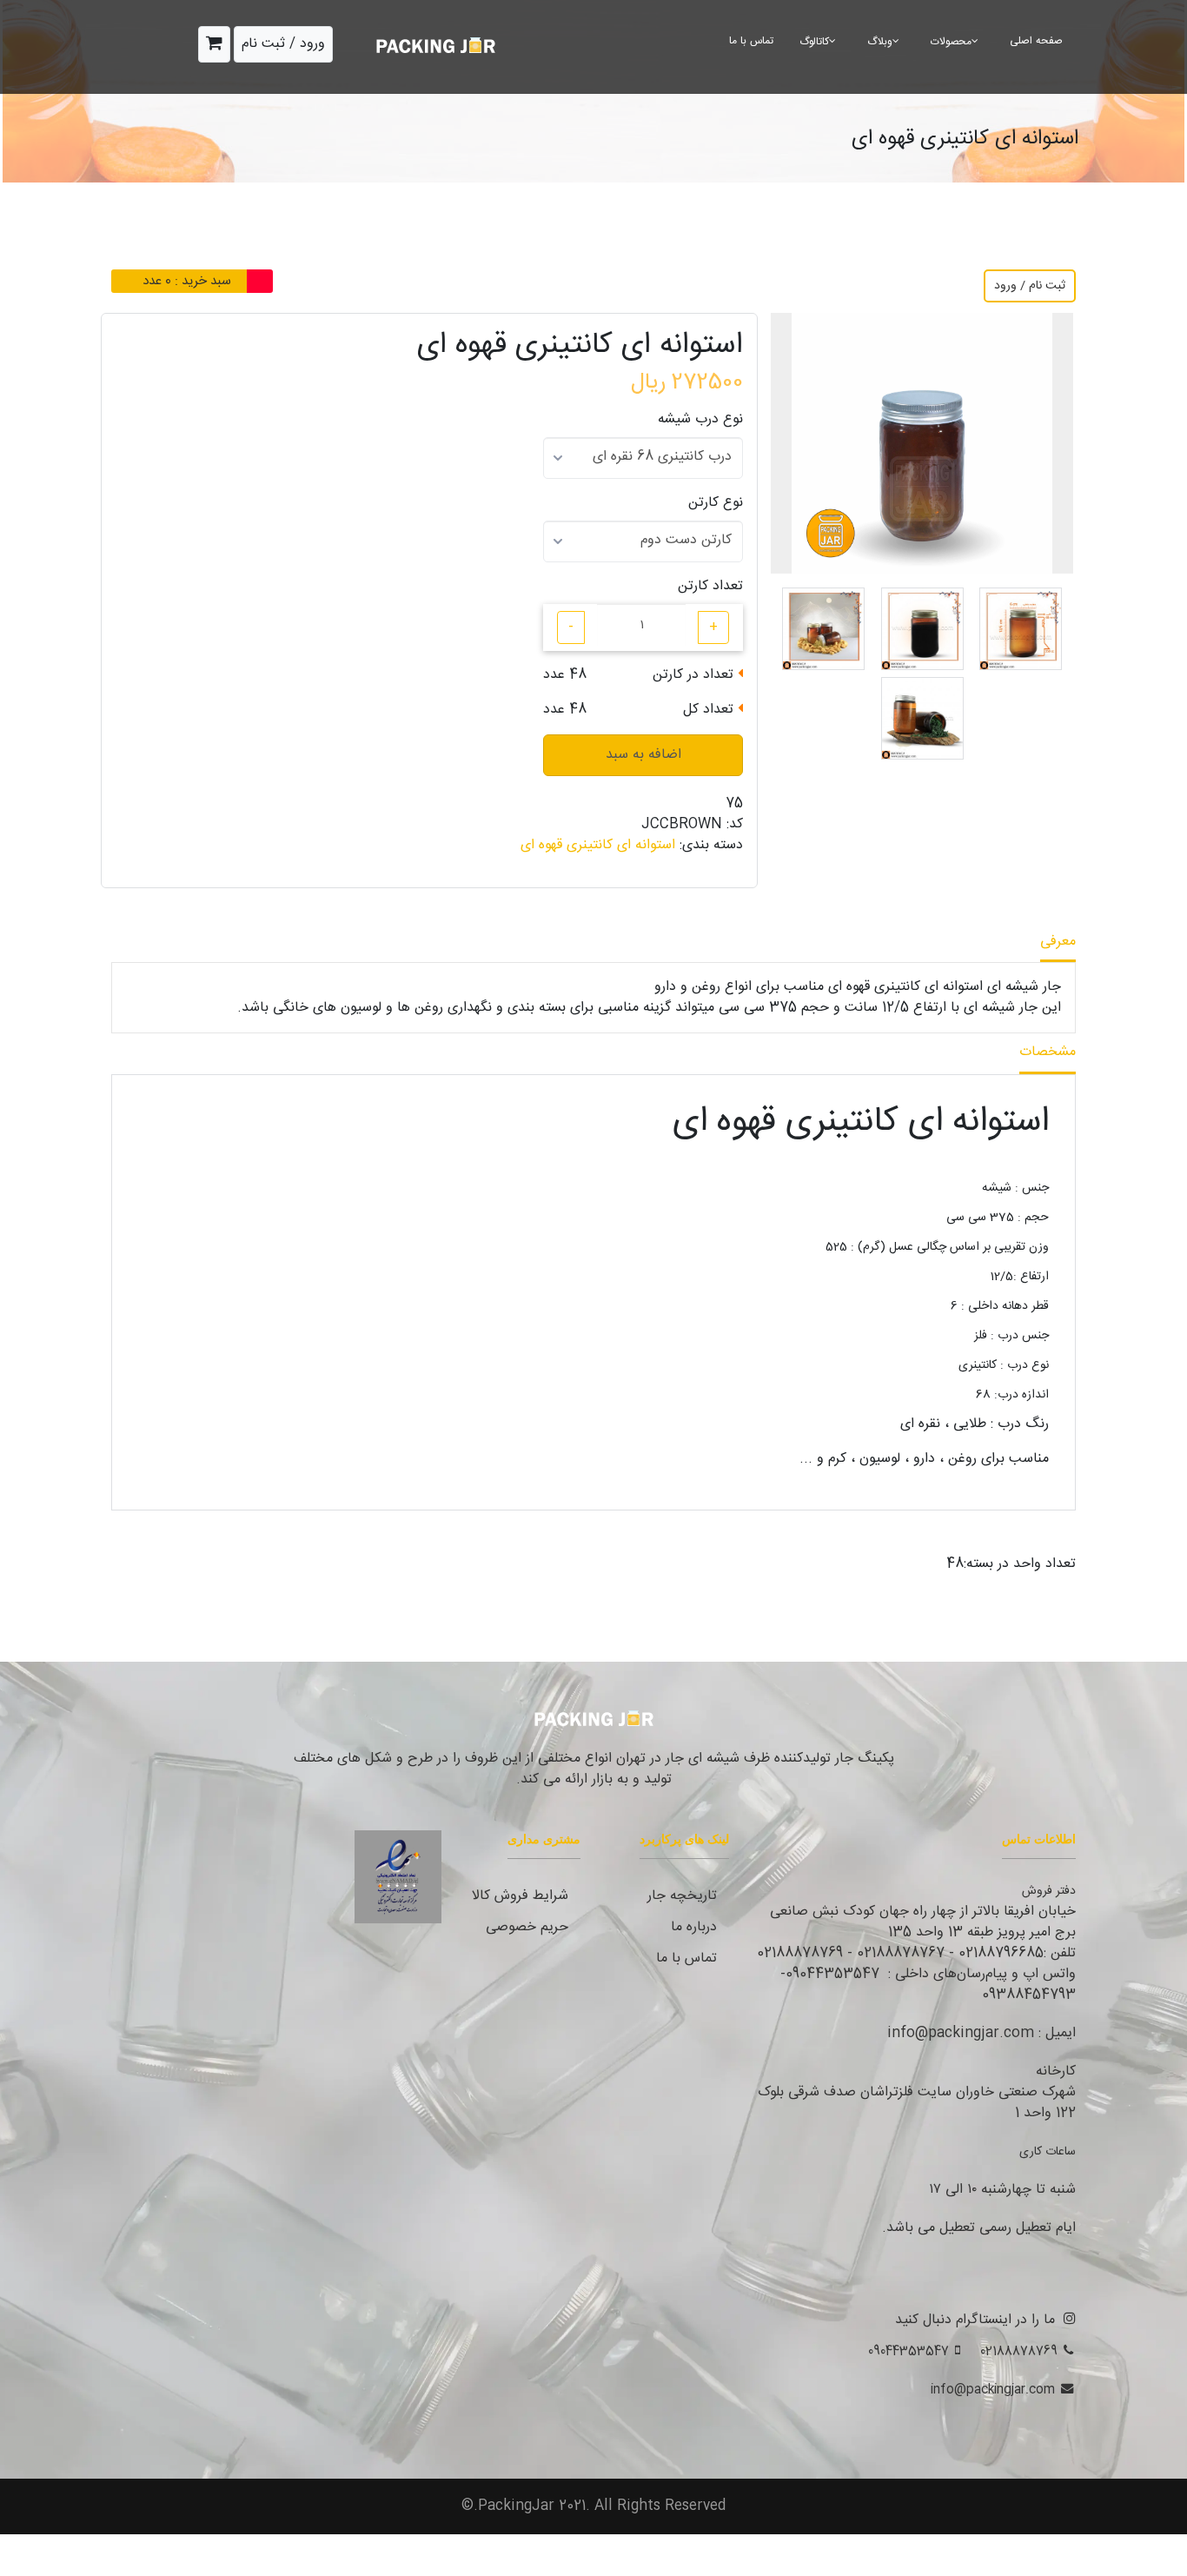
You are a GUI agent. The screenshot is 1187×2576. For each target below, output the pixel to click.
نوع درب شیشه (700, 420)
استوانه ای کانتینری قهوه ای (598, 845)
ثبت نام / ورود (1030, 286)
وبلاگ (880, 42)
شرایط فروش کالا (520, 1896)
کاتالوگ (814, 42)
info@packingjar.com (993, 2390)
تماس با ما (751, 41)
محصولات (951, 42)
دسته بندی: (711, 846)
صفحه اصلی (1036, 41)
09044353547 (908, 2351)
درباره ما (694, 1927)
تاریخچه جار (682, 1896)
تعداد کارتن (710, 587)
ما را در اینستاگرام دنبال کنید (975, 2320)
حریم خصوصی (527, 1927)
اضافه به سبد (643, 755)
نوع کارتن (716, 503)
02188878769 (1019, 2351)
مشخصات (1048, 1052)
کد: (735, 825)
